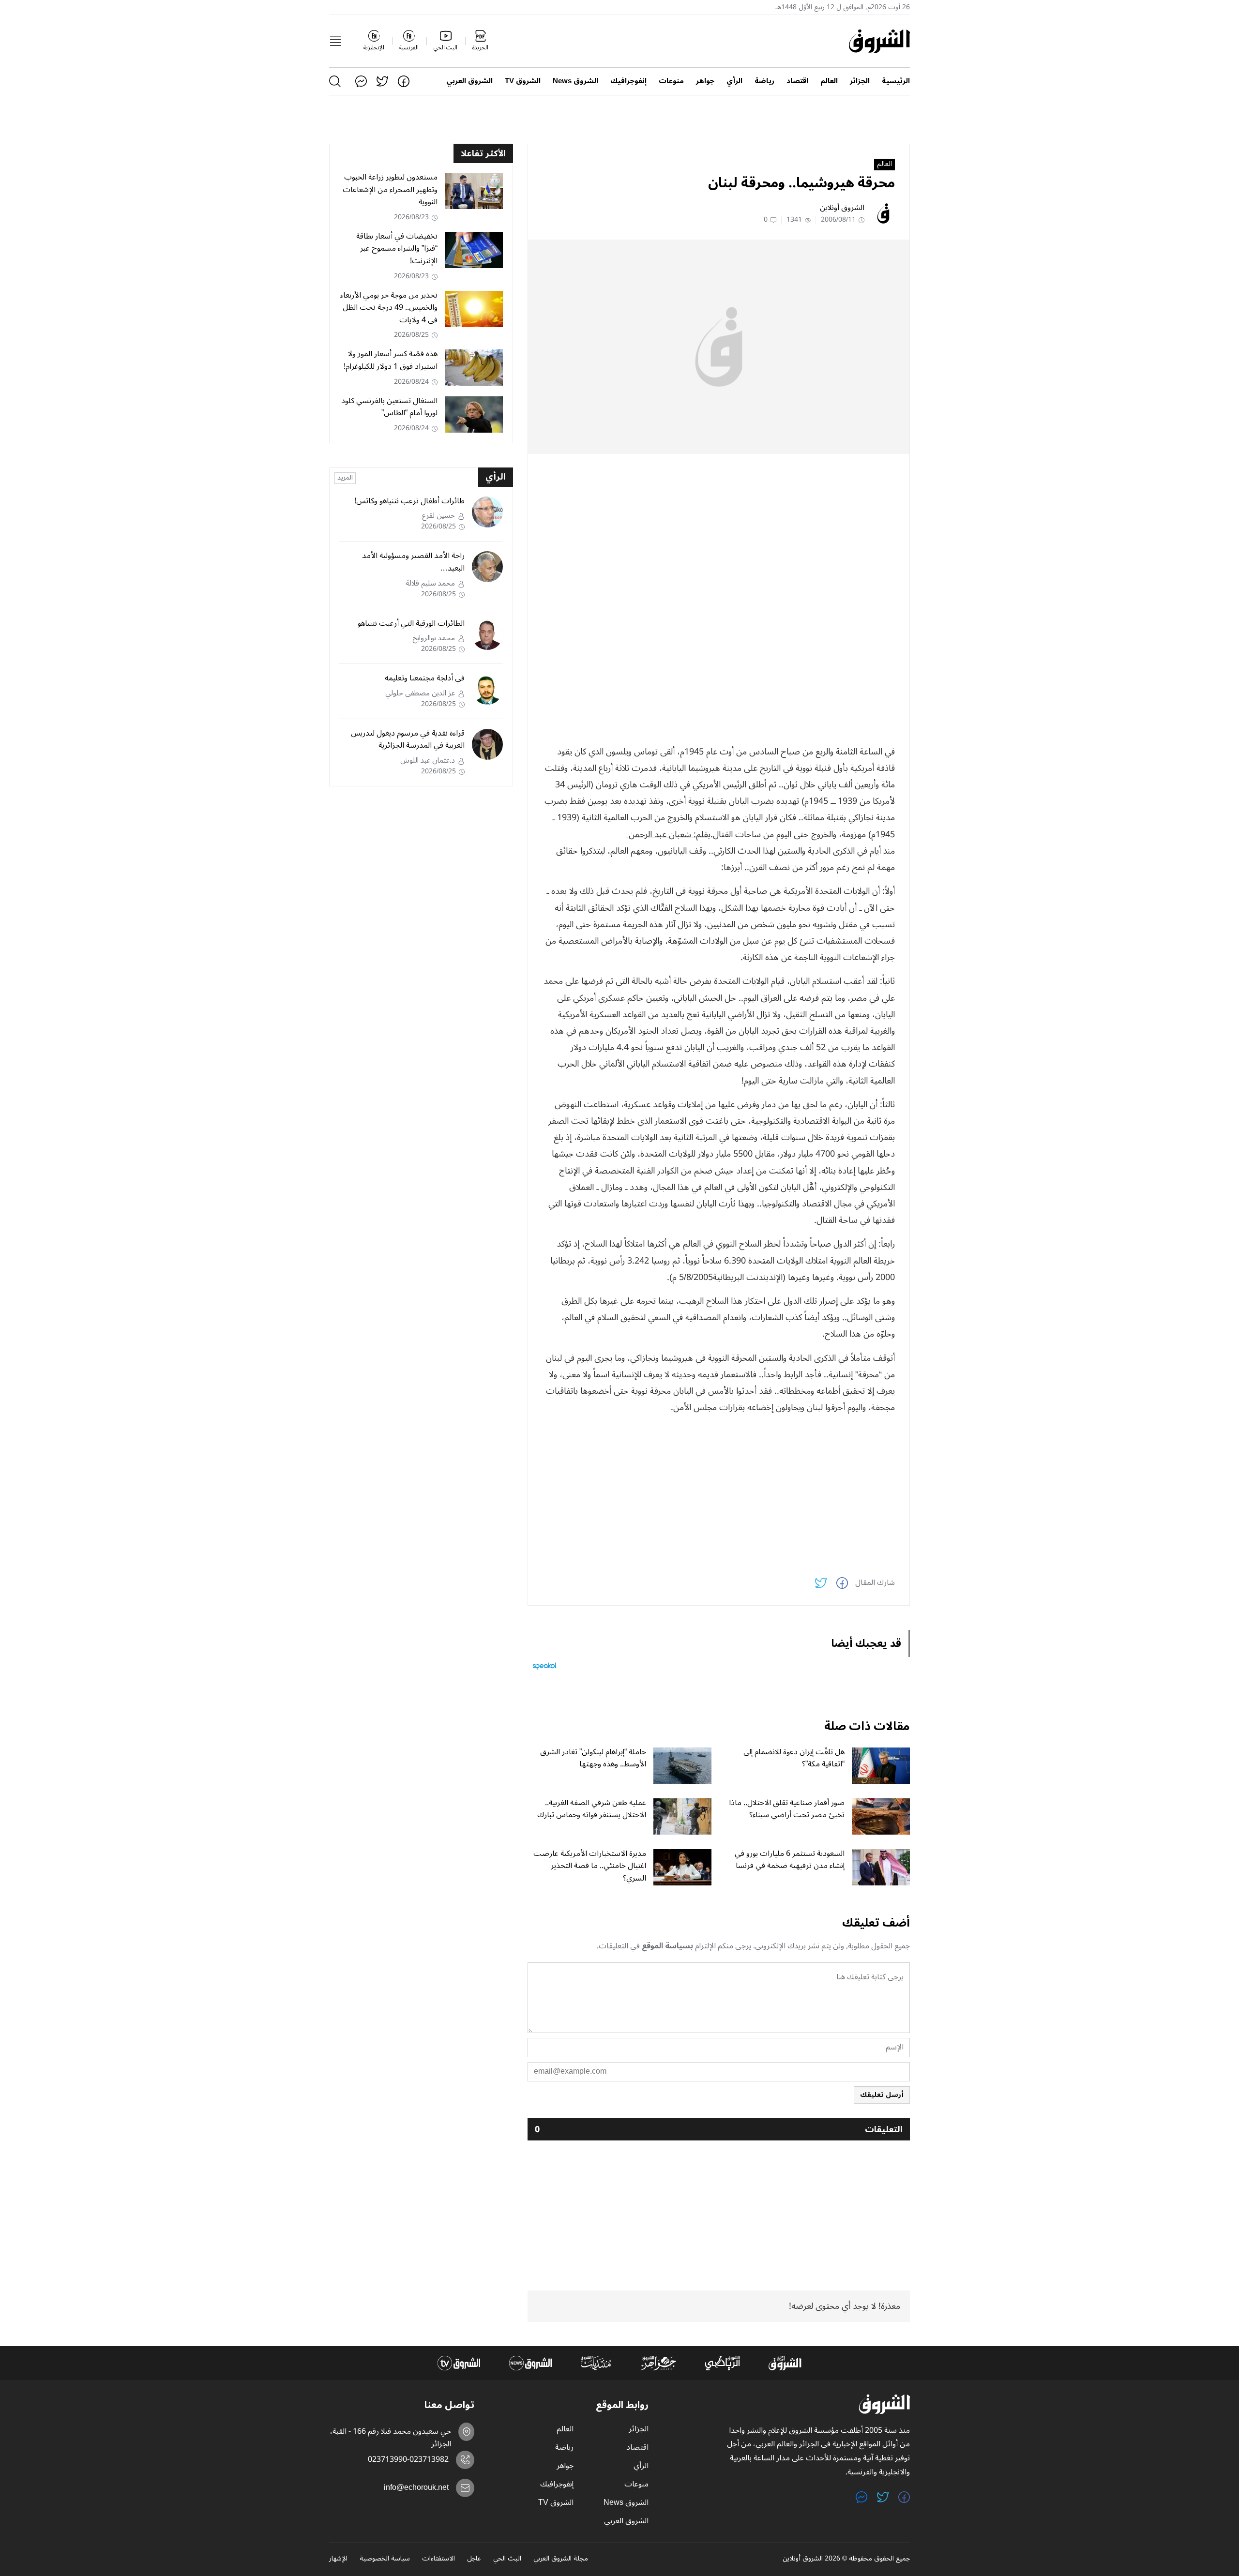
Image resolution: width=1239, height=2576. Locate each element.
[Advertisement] (719, 529)
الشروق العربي (469, 81)
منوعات (671, 81)
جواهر (705, 81)
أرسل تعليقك (882, 2095)
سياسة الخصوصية (385, 2559)
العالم (829, 81)
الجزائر (860, 81)
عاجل (474, 2559)
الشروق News (575, 81)
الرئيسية (896, 81)
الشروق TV (523, 81)
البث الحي (507, 2559)
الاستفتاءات (438, 2559)
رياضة (764, 81)
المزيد (345, 478)
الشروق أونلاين (842, 208)
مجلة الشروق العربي (561, 2559)
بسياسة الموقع (667, 1946)
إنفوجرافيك (628, 81)
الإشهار (338, 2559)
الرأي (734, 81)
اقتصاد (797, 81)
